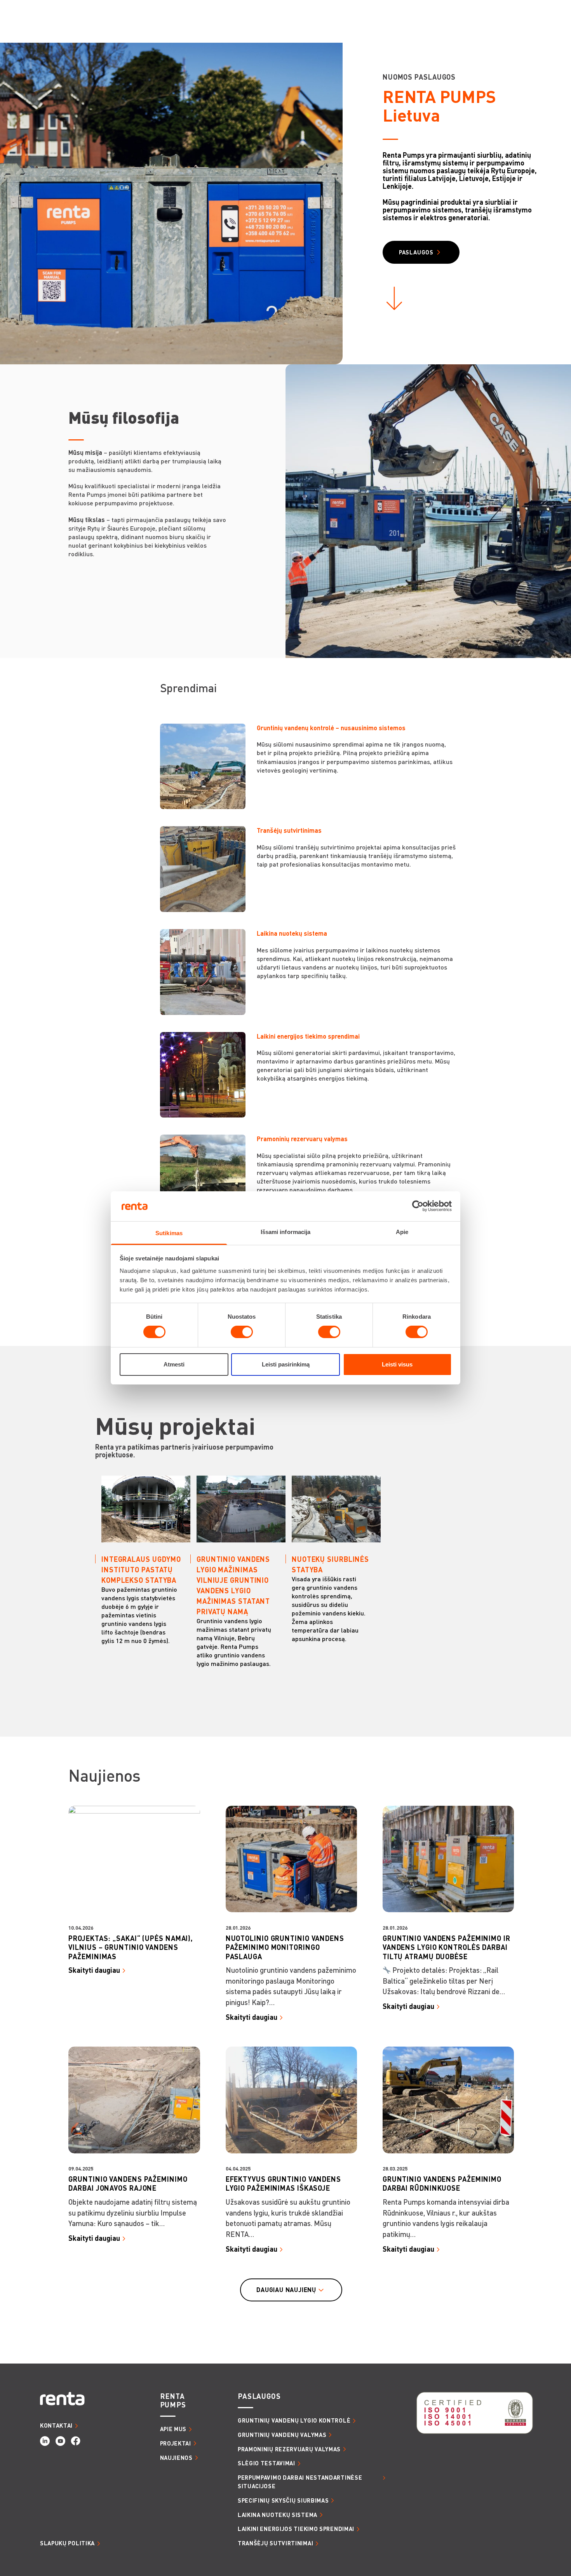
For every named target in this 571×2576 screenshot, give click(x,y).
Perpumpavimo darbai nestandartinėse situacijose (300, 2482)
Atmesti (174, 1364)
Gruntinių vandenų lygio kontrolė (294, 2420)
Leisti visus (397, 1364)
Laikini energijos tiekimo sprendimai (296, 2529)
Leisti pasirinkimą (286, 1364)
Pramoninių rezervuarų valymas (289, 2449)
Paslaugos (416, 252)
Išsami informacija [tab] (286, 1232)
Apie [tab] (402, 1232)
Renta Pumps (173, 2400)
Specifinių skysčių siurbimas (283, 2500)
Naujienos (176, 2458)
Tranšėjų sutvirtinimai (275, 2543)
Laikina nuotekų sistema (278, 2515)
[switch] (242, 1332)
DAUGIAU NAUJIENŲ (286, 2290)
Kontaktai (56, 2425)
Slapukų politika (67, 2543)
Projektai (176, 2443)
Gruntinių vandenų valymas (282, 2435)
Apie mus (173, 2429)
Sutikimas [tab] (169, 1233)
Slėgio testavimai (266, 2463)
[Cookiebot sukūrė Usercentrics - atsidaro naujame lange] (418, 1206)
